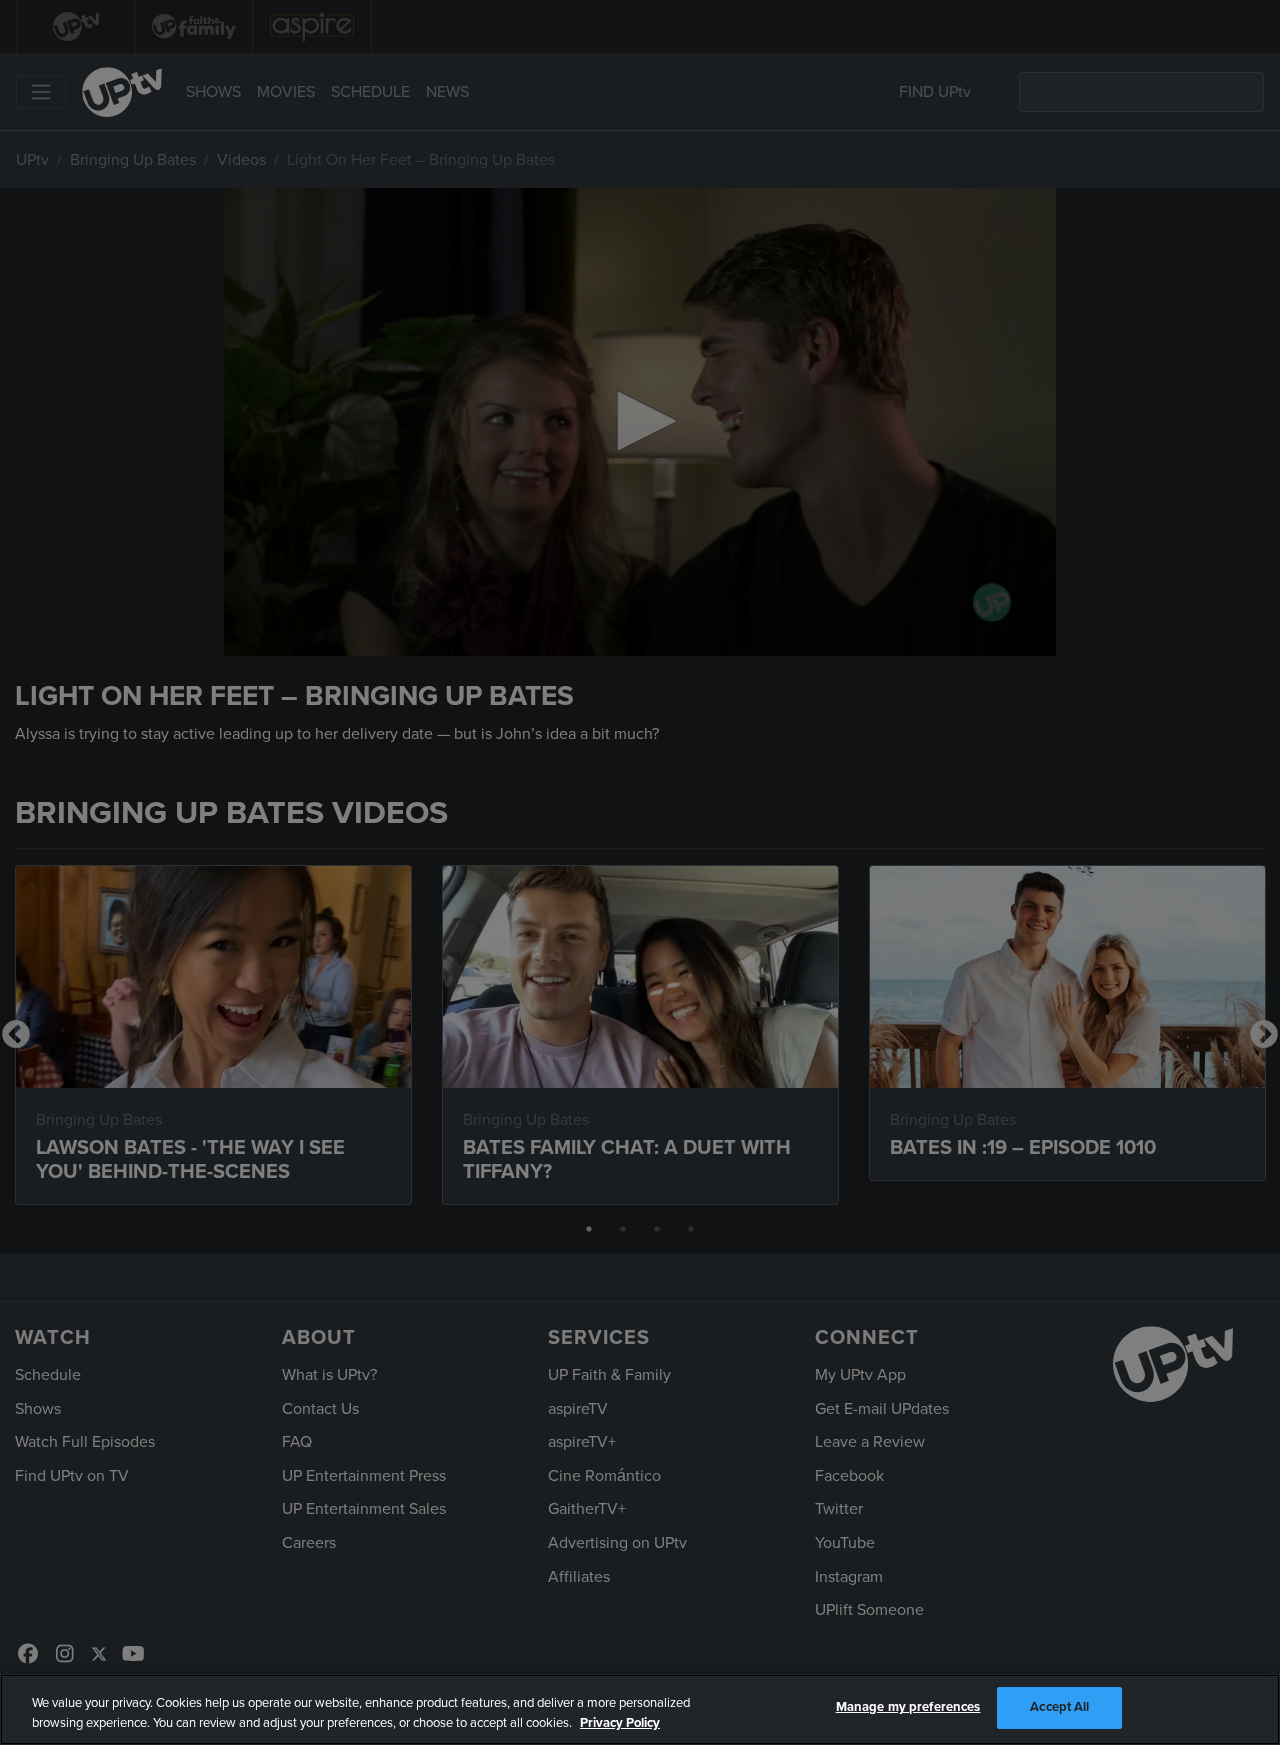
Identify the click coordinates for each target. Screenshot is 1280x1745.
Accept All (1059, 1707)
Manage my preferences (908, 1707)
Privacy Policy (620, 1723)
